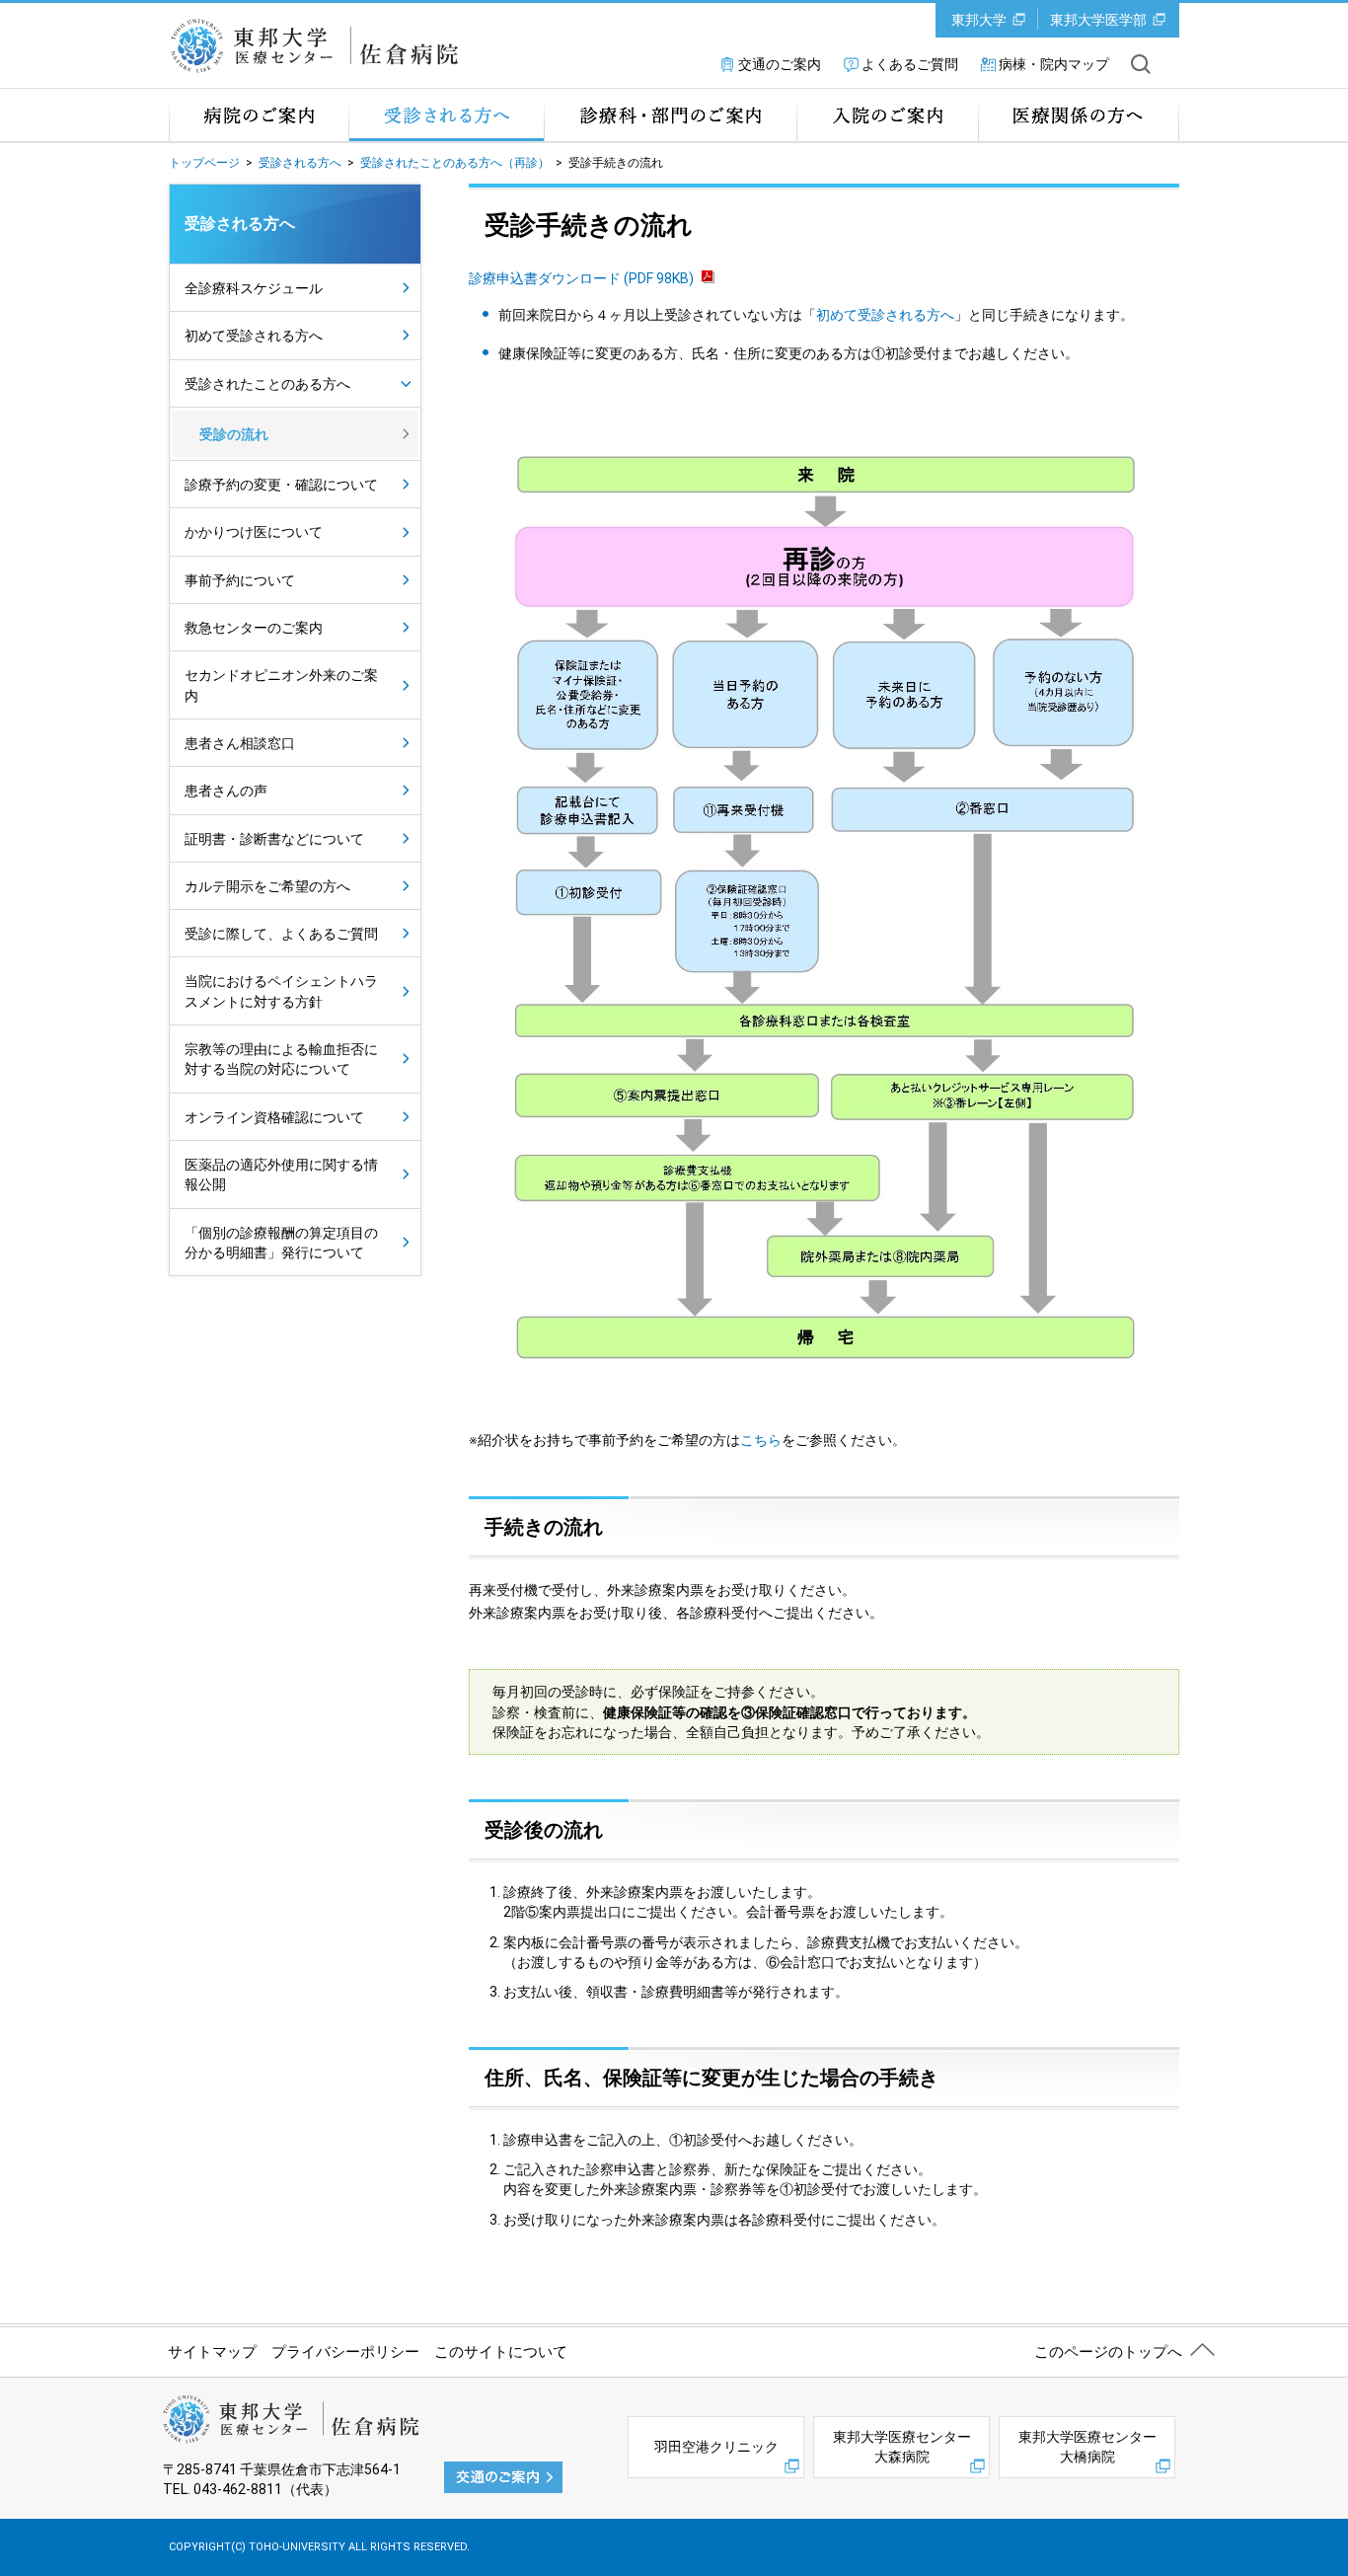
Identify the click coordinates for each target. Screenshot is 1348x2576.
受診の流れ (234, 434)
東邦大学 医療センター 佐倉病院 (321, 46)
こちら (761, 1440)
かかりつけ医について (254, 532)
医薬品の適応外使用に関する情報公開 (281, 1174)
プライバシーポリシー (345, 2352)
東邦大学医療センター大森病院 (902, 2447)
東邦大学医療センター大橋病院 (1087, 2447)
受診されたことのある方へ (267, 384)
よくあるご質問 (910, 64)
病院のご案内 (259, 115)
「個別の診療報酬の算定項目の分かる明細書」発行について (281, 1243)
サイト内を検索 (1141, 64)
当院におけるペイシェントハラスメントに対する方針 (281, 991)
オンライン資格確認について (274, 1117)
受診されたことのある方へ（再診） (455, 163)
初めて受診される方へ (885, 315)
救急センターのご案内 (254, 628)
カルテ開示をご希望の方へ (267, 886)
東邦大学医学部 (1098, 20)
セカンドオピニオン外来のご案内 (281, 685)
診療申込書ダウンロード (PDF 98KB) (581, 278)
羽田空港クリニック (716, 2447)
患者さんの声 (226, 791)
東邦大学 (979, 20)
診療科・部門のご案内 (670, 115)
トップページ (204, 163)
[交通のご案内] (503, 2476)
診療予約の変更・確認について (281, 485)
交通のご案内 (780, 64)
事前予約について (240, 580)
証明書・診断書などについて (274, 839)
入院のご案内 (887, 115)
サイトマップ (212, 2352)
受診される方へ (446, 115)
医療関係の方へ (1079, 115)
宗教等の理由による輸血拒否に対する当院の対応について (281, 1059)
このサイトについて (501, 2352)
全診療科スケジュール (254, 288)
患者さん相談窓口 (240, 743)
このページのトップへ (1108, 2352)
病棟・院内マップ (1054, 64)
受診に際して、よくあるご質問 (281, 934)
